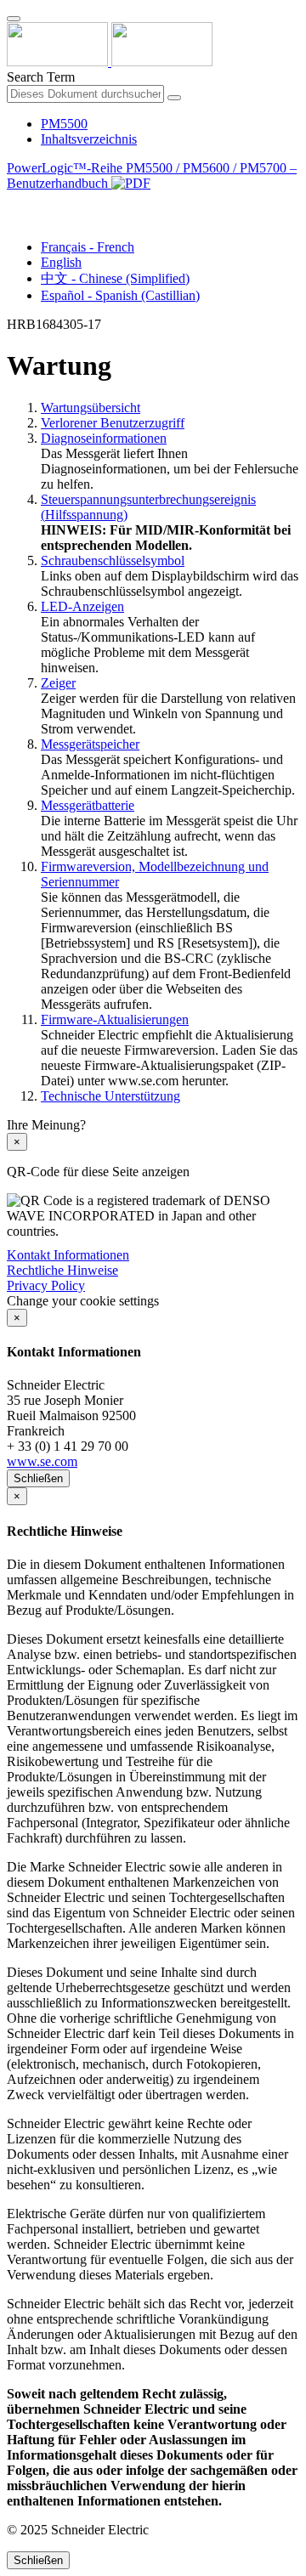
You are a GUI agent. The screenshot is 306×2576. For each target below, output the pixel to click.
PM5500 (64, 124)
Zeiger (58, 683)
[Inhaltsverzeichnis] (14, 203)
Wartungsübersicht (91, 408)
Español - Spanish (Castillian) (120, 295)
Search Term (41, 77)
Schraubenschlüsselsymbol (113, 560)
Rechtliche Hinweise (62, 1270)
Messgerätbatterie (88, 805)
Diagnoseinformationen (104, 438)
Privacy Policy (46, 1285)
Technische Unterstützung (110, 1096)
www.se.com (42, 1461)
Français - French (88, 247)
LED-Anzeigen (82, 606)
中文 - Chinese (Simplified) (115, 278)
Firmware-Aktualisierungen (115, 1019)
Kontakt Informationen (68, 1255)
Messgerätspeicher (90, 744)
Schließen (38, 1478)
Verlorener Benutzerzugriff (113, 423)
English (61, 262)
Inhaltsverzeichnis (89, 139)
